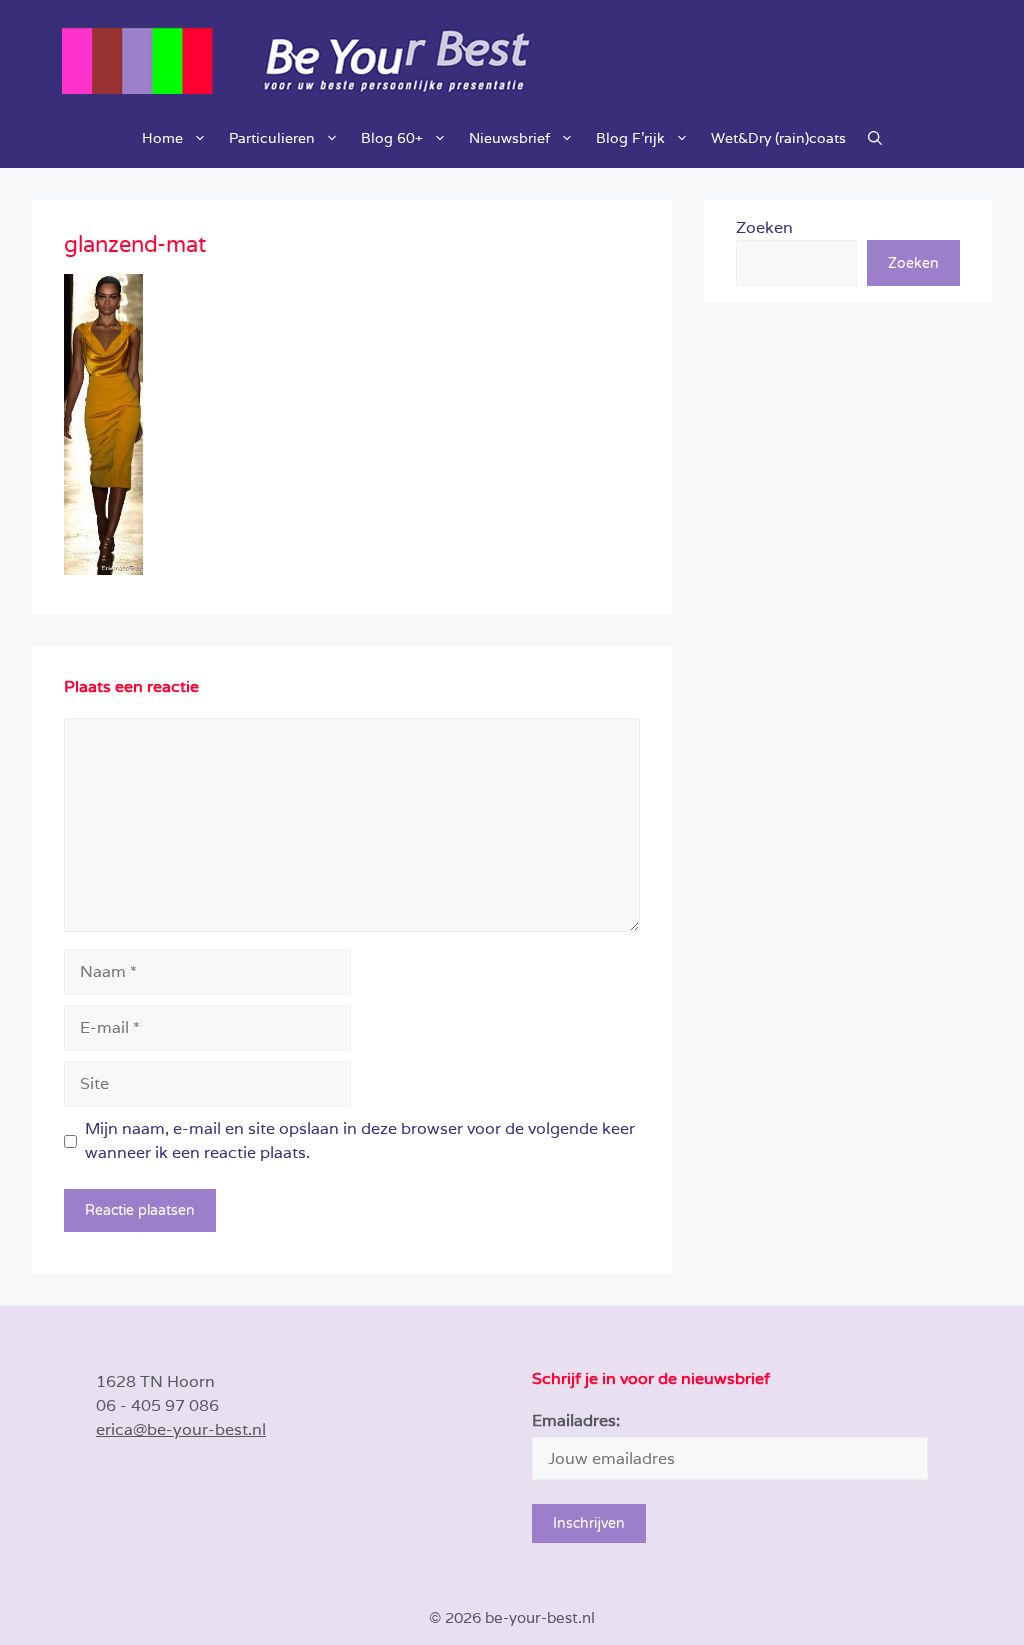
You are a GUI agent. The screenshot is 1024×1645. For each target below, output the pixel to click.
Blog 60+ (392, 138)
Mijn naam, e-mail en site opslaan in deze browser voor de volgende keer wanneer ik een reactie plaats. (360, 1140)
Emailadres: (576, 1420)
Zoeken (764, 227)
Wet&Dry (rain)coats (778, 138)
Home (162, 138)
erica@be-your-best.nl (181, 1429)
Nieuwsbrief (509, 138)
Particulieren (272, 138)
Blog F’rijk (630, 138)
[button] (875, 138)
